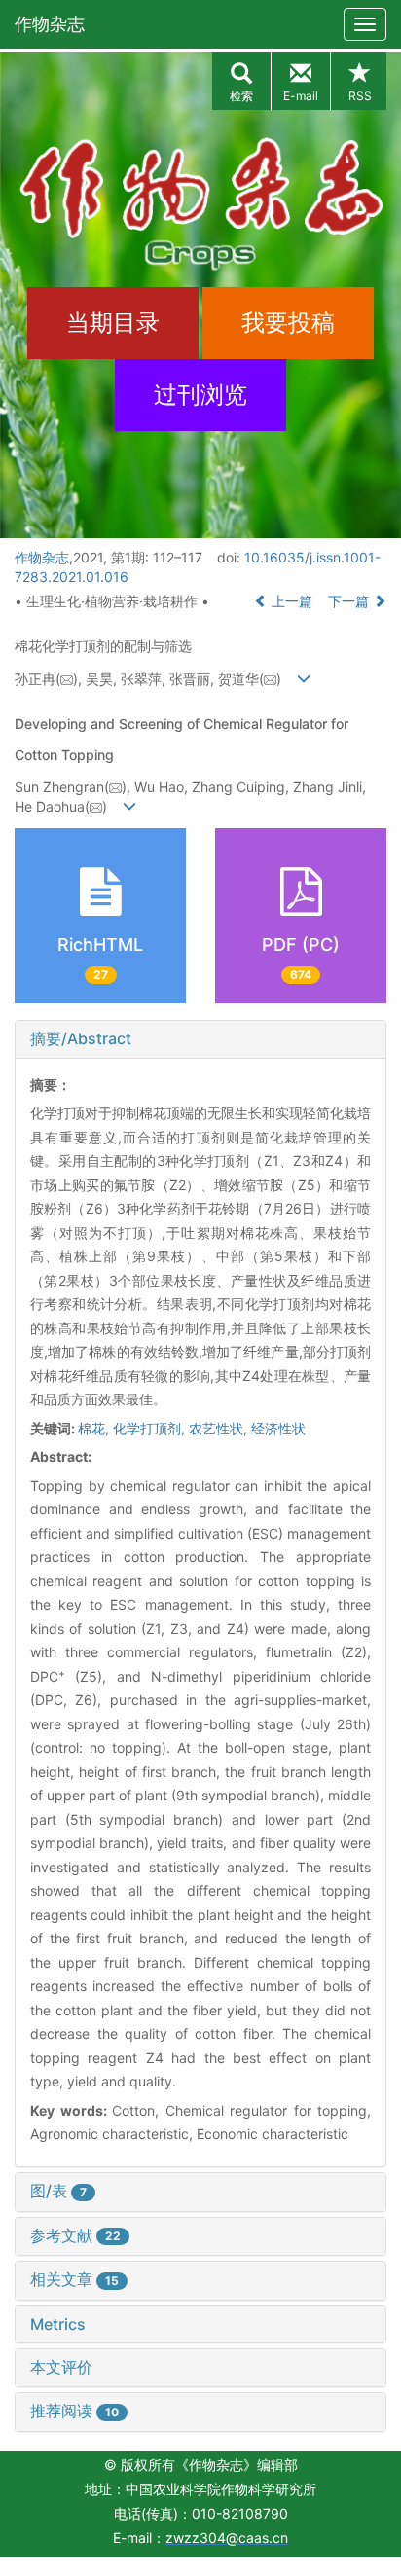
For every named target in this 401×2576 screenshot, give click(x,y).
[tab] (200, 1039)
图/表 (58, 2191)
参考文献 (75, 2235)
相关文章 (74, 2279)
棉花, (95, 1428)
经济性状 (278, 1428)
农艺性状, (220, 1428)
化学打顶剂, (151, 1428)
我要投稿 (288, 323)
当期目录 (113, 323)
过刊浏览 (200, 395)
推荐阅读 (74, 2411)
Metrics (58, 2324)
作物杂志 (50, 24)
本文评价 (61, 2367)
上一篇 (290, 601)
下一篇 (350, 601)
